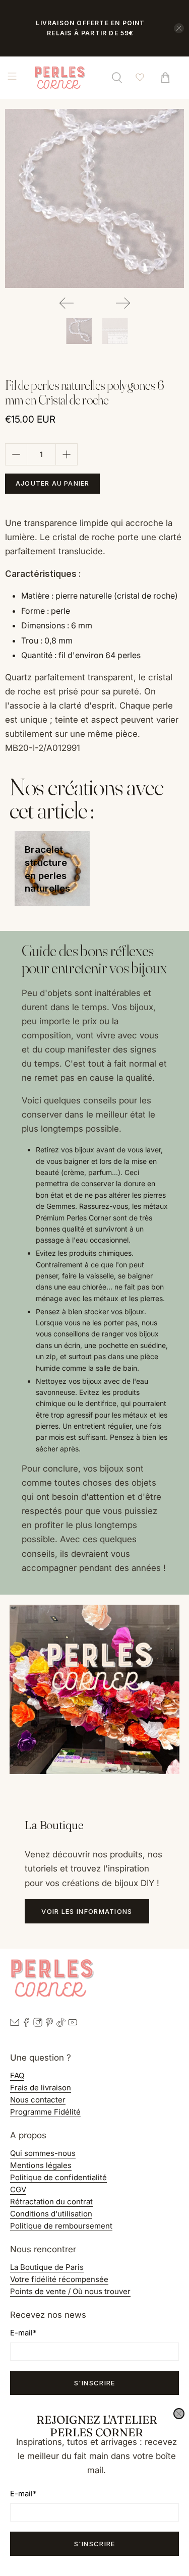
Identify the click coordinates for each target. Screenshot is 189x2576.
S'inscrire (95, 2544)
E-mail (23, 2494)
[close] (179, 2414)
